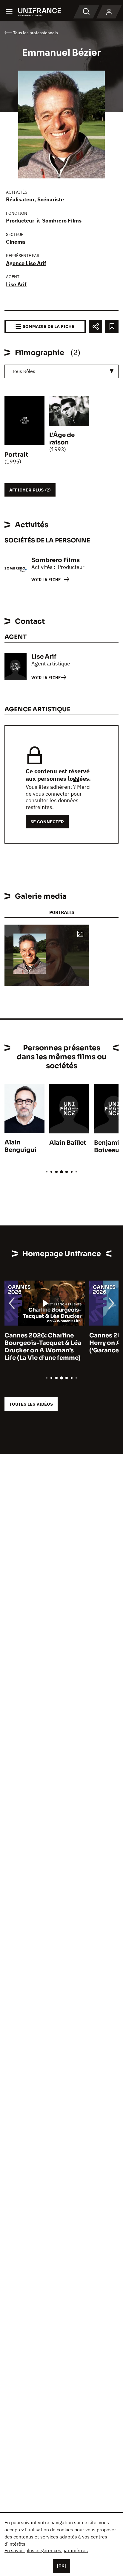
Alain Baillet (68, 1143)
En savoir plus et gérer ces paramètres (46, 2550)
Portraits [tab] (62, 912)
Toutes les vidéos (31, 1404)
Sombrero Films (62, 221)
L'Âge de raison (62, 439)
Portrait (16, 455)
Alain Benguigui (20, 1146)
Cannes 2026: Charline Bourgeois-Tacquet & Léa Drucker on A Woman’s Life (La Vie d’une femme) (43, 1347)
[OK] (61, 2566)
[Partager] (95, 327)
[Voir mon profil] (109, 12)
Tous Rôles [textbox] (24, 371)
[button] (80, 934)
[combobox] (61, 371)
